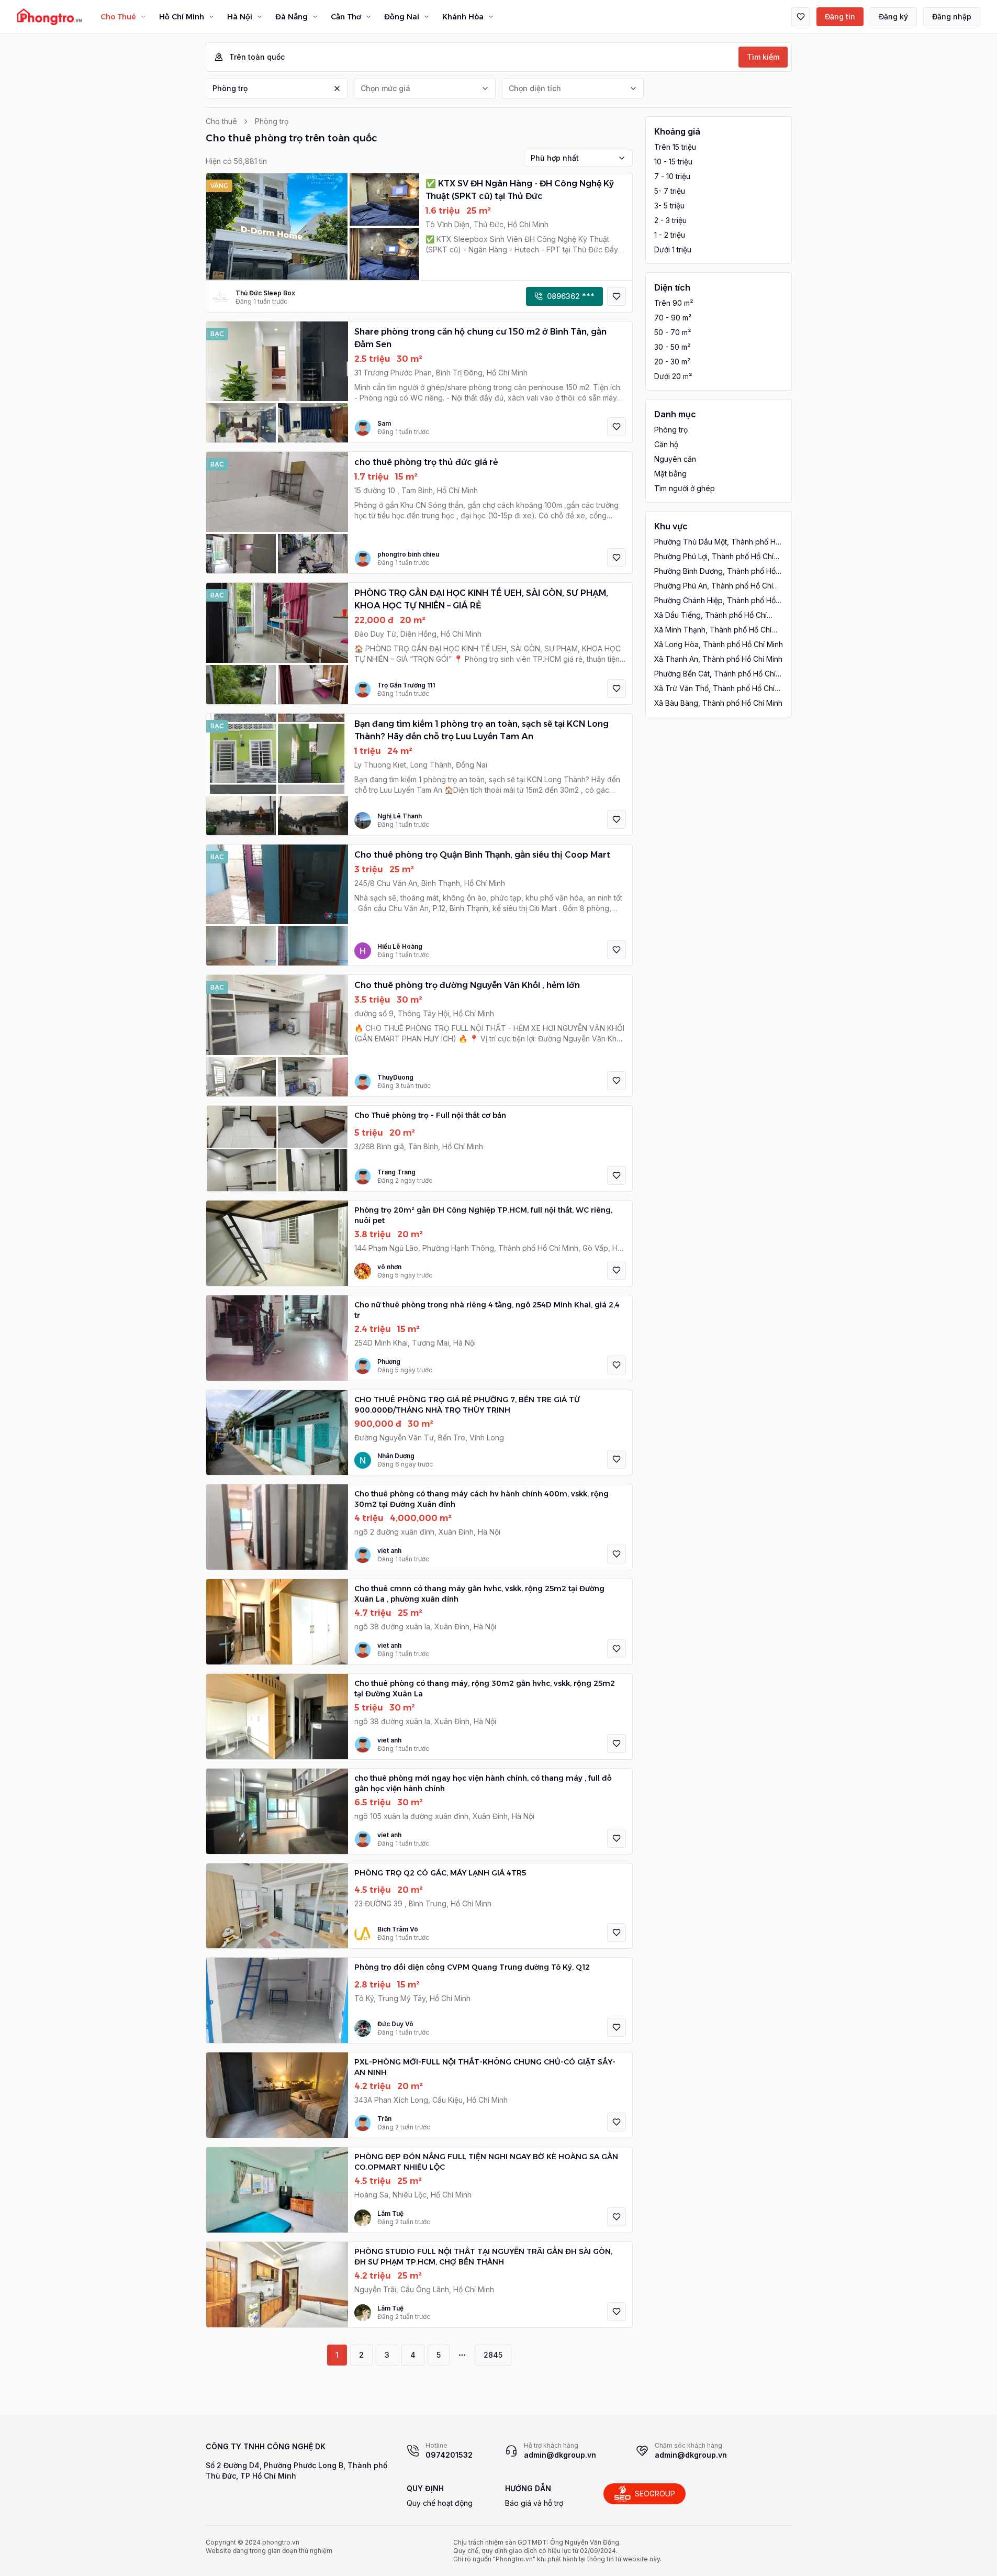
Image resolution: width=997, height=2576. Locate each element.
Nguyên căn (675, 459)
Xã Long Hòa (719, 644)
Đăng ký (893, 16)
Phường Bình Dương (715, 571)
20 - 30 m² (672, 362)
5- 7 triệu (670, 191)
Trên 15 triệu (675, 147)
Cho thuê (221, 121)
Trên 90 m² (674, 303)
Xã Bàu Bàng (718, 703)
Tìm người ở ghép (685, 488)
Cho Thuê (118, 17)
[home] (49, 17)
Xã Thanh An (718, 659)
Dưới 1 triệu (673, 249)
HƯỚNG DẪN (528, 2488)
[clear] (337, 88)
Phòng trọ (230, 88)
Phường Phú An (714, 586)
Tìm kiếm (763, 57)
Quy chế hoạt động (440, 2503)
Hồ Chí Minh (182, 17)
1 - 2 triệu (670, 235)
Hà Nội (240, 17)
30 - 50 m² (672, 347)
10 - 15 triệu (673, 162)
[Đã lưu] (801, 17)
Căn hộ (666, 444)
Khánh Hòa (463, 17)
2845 (493, 2355)
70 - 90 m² (673, 318)
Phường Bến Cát (715, 674)
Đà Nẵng (292, 17)
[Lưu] (617, 296)
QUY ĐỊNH (425, 2488)
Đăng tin (840, 16)
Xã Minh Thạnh (713, 630)
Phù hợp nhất (555, 158)
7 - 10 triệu (672, 176)
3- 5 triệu (669, 206)
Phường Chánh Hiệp (715, 601)
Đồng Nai (402, 17)
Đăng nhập (952, 16)
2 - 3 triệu (670, 220)
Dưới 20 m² (673, 376)
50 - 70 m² (673, 332)
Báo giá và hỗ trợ (534, 2503)
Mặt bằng (670, 474)
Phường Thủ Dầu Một (717, 542)
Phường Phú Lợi (714, 557)
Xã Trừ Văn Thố (714, 689)
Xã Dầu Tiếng (710, 615)
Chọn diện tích (535, 88)
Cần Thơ (346, 17)
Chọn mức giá (385, 88)
